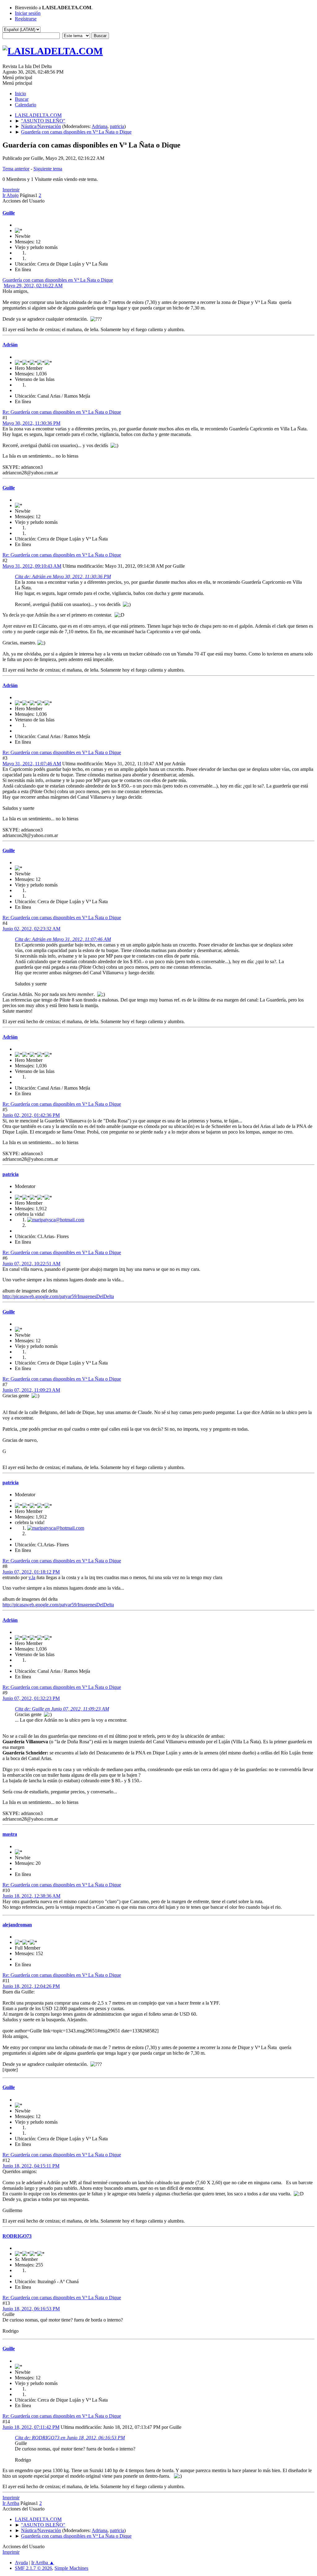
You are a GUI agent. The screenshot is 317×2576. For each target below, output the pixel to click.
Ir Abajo (11, 195)
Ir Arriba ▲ (43, 2563)
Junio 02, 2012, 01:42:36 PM (31, 1115)
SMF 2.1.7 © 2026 (33, 2568)
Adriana (100, 126)
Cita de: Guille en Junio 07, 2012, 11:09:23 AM (62, 1709)
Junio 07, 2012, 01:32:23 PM (31, 1698)
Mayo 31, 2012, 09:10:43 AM (32, 566)
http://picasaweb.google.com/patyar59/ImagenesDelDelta (58, 1296)
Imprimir (11, 190)
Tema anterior (16, 169)
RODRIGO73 (17, 2236)
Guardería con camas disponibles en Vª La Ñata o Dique (58, 280)
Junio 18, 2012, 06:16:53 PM (31, 2309)
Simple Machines (71, 2568)
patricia (117, 126)
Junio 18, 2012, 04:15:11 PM (31, 2166)
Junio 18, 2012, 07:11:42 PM (31, 2427)
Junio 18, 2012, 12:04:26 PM (31, 1986)
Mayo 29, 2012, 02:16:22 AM (33, 286)
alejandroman (17, 1925)
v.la (32, 1577)
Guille (9, 213)
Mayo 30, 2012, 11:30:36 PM (31, 423)
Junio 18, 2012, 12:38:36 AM (31, 1896)
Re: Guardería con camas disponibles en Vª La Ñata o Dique (62, 412)
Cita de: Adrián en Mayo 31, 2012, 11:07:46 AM (63, 939)
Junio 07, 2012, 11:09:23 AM (31, 1390)
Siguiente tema (48, 169)
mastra (10, 1834)
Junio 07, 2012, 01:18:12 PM (31, 1572)
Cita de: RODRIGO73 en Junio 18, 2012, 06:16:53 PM (70, 2438)
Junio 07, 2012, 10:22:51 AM (31, 1264)
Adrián (10, 345)
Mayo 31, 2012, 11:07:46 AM (32, 764)
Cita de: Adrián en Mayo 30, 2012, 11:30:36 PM (63, 577)
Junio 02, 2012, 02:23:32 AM (31, 929)
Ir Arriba (11, 2503)
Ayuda (21, 2563)
